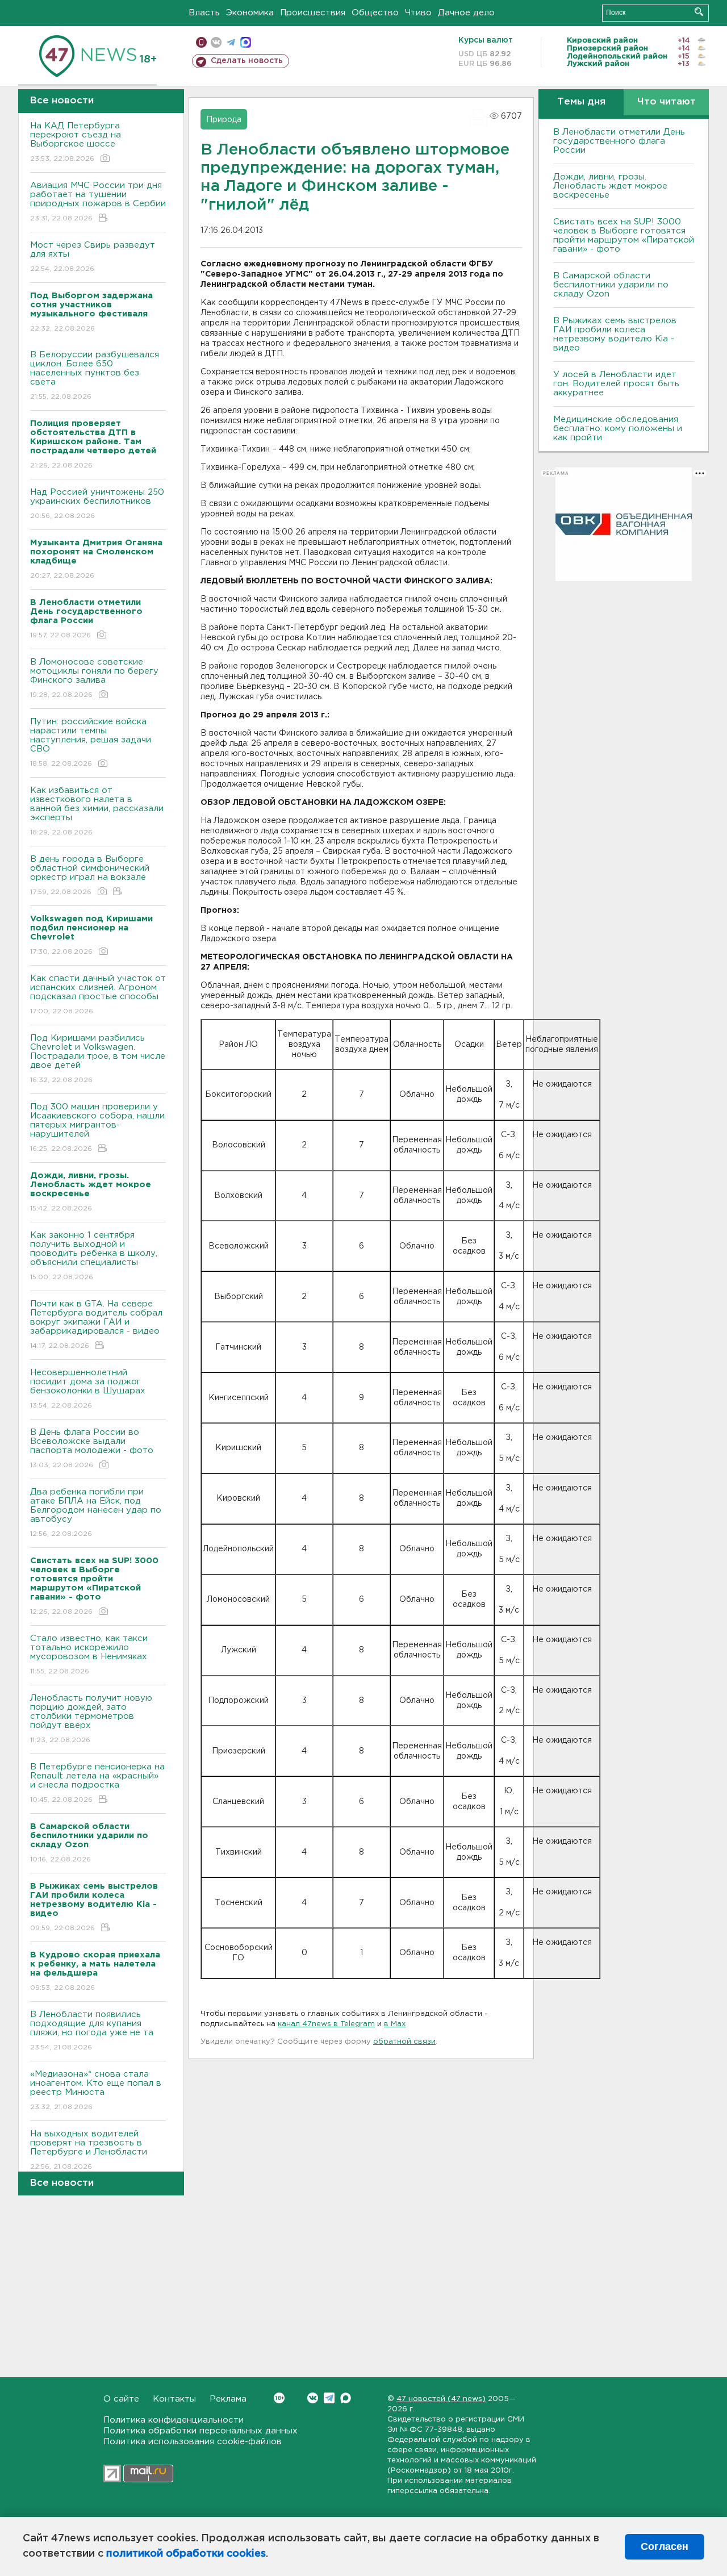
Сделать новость (247, 61)
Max (346, 2398)
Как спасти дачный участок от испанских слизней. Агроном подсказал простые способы (98, 995)
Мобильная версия (201, 42)
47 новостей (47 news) (441, 2399)
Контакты (174, 2399)
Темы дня (581, 102)
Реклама (228, 2399)
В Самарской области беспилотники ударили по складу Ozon (611, 285)
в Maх (395, 2024)
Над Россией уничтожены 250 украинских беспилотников (97, 504)
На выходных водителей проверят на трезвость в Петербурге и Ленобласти (89, 2150)
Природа (224, 120)
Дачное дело (466, 13)
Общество (375, 13)
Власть (204, 13)
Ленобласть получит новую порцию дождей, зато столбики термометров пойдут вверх (91, 1719)
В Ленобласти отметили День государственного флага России (619, 141)
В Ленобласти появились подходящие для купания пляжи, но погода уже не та (92, 2031)
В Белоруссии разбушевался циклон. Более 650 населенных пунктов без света (95, 375)
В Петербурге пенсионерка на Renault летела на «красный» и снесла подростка (97, 1783)
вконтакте (216, 42)
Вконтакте (313, 2398)
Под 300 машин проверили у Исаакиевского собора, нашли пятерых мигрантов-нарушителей (97, 1128)
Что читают (667, 102)
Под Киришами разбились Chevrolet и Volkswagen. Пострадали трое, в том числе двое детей (98, 1059)
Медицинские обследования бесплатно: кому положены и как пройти (618, 429)
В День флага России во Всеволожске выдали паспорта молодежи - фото (92, 1448)
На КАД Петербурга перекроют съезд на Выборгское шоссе (76, 142)
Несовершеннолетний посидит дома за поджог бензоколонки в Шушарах (88, 1389)
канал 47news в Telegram (326, 2024)
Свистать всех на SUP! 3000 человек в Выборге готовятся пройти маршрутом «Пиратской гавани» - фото (624, 235)
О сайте (121, 2399)
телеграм (231, 42)
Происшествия (313, 13)
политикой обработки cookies (186, 2554)
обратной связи (404, 2042)
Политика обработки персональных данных (200, 2431)
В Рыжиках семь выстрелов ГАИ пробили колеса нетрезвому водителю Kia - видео (615, 334)
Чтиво (418, 13)
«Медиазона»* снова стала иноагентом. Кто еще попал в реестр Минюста (96, 2090)
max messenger (246, 42)
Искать (699, 12)
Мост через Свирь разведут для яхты (93, 257)
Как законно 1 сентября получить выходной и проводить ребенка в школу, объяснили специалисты (94, 1256)
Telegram (329, 2398)
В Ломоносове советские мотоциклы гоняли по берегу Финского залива (94, 678)
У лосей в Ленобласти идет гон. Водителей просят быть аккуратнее (616, 384)
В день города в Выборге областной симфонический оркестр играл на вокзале (90, 875)
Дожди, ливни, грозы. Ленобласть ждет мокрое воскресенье (610, 186)
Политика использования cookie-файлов (193, 2442)
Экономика (250, 13)
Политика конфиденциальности (174, 2420)
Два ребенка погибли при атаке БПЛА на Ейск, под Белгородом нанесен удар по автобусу (96, 1513)
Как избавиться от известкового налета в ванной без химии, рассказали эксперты (97, 811)
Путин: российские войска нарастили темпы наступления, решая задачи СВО (91, 742)
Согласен (665, 2546)
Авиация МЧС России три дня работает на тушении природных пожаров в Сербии (98, 202)
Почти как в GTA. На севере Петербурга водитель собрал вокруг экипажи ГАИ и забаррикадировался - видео (96, 1325)
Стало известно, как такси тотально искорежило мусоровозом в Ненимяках (89, 1655)
